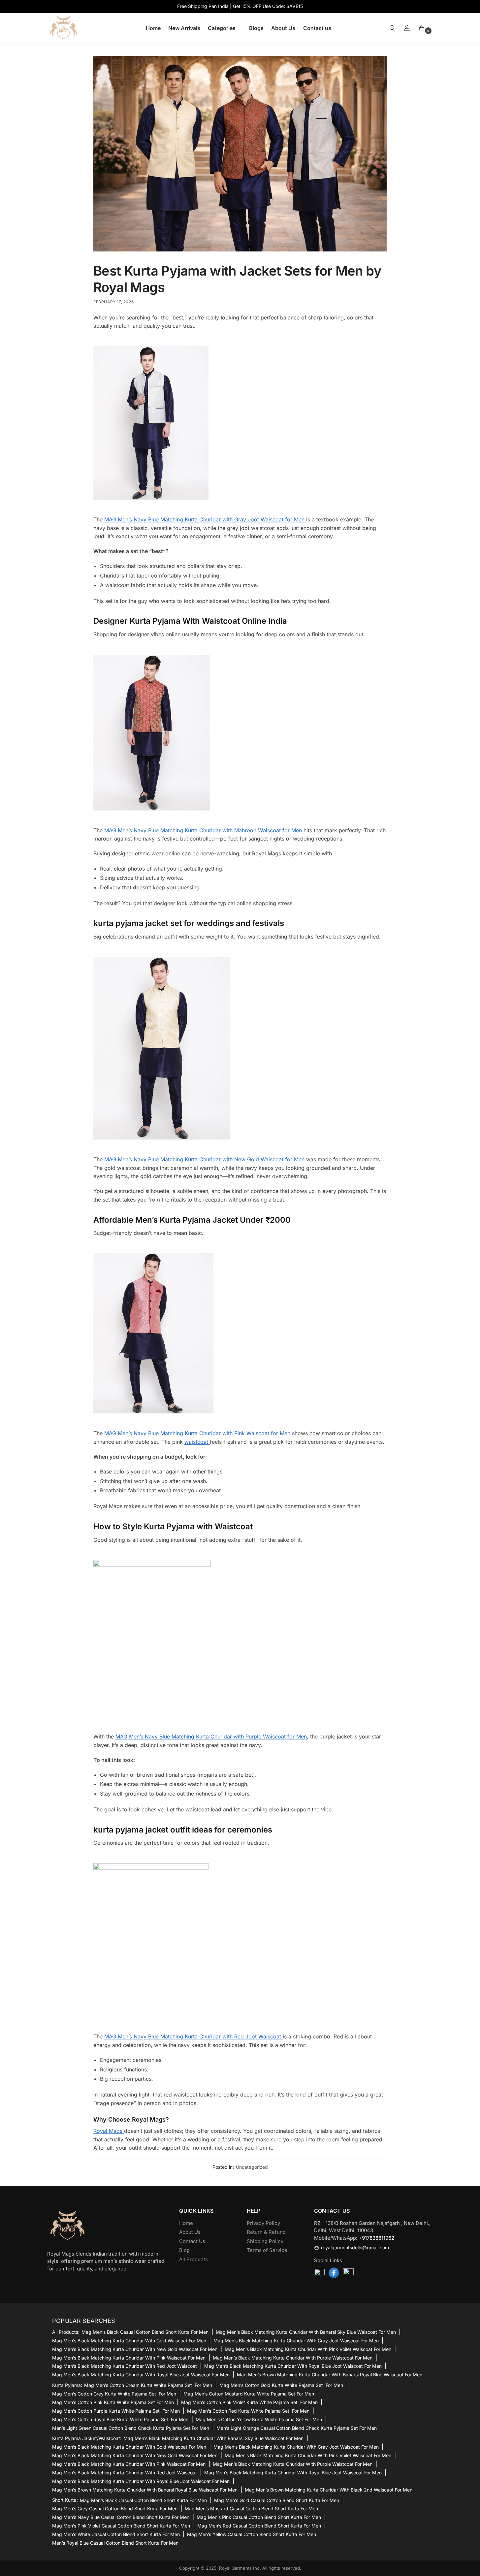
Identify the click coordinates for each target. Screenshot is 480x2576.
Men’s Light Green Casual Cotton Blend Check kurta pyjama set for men (131, 2428)
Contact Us (192, 2241)
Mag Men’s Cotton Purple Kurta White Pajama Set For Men (116, 2411)
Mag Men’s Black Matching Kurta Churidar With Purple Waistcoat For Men (293, 2358)
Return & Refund (266, 2232)
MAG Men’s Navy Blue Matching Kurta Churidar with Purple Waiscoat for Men (211, 1736)
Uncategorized (252, 2167)
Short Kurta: (65, 2500)
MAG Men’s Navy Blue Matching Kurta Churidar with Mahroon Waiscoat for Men (204, 830)
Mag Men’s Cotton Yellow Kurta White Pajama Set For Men (259, 2419)
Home (186, 2223)
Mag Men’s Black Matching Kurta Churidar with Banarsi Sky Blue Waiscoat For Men (306, 2332)
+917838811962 (376, 2238)
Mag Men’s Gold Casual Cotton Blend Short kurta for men (277, 2500)
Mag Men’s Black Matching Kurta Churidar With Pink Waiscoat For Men (129, 2358)
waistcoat (197, 1442)
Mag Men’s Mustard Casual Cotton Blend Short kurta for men (251, 2509)
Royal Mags (109, 2131)
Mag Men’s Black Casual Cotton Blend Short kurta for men (145, 2332)
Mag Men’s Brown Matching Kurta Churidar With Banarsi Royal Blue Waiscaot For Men (330, 2375)
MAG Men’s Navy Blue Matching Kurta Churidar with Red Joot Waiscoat (193, 2036)
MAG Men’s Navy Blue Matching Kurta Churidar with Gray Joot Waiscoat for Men (205, 519)
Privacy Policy (263, 2223)
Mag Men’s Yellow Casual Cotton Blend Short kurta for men (252, 2534)
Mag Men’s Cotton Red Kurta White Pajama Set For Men (248, 2411)
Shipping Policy (265, 2241)
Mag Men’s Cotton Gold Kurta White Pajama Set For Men (281, 2385)
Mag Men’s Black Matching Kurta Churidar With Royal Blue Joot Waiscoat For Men (293, 2366)
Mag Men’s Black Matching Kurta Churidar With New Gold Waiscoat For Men (135, 2349)
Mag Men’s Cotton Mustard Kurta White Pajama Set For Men (249, 2394)
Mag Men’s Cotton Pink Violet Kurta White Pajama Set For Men (249, 2402)
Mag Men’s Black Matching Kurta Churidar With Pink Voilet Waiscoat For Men (308, 2349)
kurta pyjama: (67, 2385)
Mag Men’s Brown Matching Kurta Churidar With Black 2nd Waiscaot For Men (329, 2490)
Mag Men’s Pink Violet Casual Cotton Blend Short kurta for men (121, 2526)
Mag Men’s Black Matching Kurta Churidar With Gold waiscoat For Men (129, 2341)
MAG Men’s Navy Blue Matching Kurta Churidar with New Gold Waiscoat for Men (205, 1159)
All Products (193, 2259)
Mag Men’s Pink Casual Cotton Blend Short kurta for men (259, 2517)
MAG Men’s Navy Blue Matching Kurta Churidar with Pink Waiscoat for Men (198, 1433)
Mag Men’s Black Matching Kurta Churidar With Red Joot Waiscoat (125, 2366)
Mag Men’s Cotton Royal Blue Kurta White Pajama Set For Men (120, 2419)
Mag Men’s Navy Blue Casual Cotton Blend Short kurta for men (121, 2517)
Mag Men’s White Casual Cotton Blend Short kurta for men (116, 2534)
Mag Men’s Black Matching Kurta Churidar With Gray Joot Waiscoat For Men (296, 2341)
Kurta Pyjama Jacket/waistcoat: (87, 2438)
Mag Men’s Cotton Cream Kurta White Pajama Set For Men (148, 2385)
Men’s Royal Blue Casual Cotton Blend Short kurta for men (115, 2543)
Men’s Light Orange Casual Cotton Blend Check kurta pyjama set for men (297, 2428)
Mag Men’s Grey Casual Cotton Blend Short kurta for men (115, 2509)
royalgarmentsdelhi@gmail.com (355, 2248)
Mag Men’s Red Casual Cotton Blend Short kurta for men (259, 2526)
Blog (184, 2250)
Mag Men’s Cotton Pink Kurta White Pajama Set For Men (113, 2402)
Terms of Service (267, 2250)
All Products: (66, 2332)
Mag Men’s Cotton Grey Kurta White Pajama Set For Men (114, 2394)
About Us (190, 2232)
